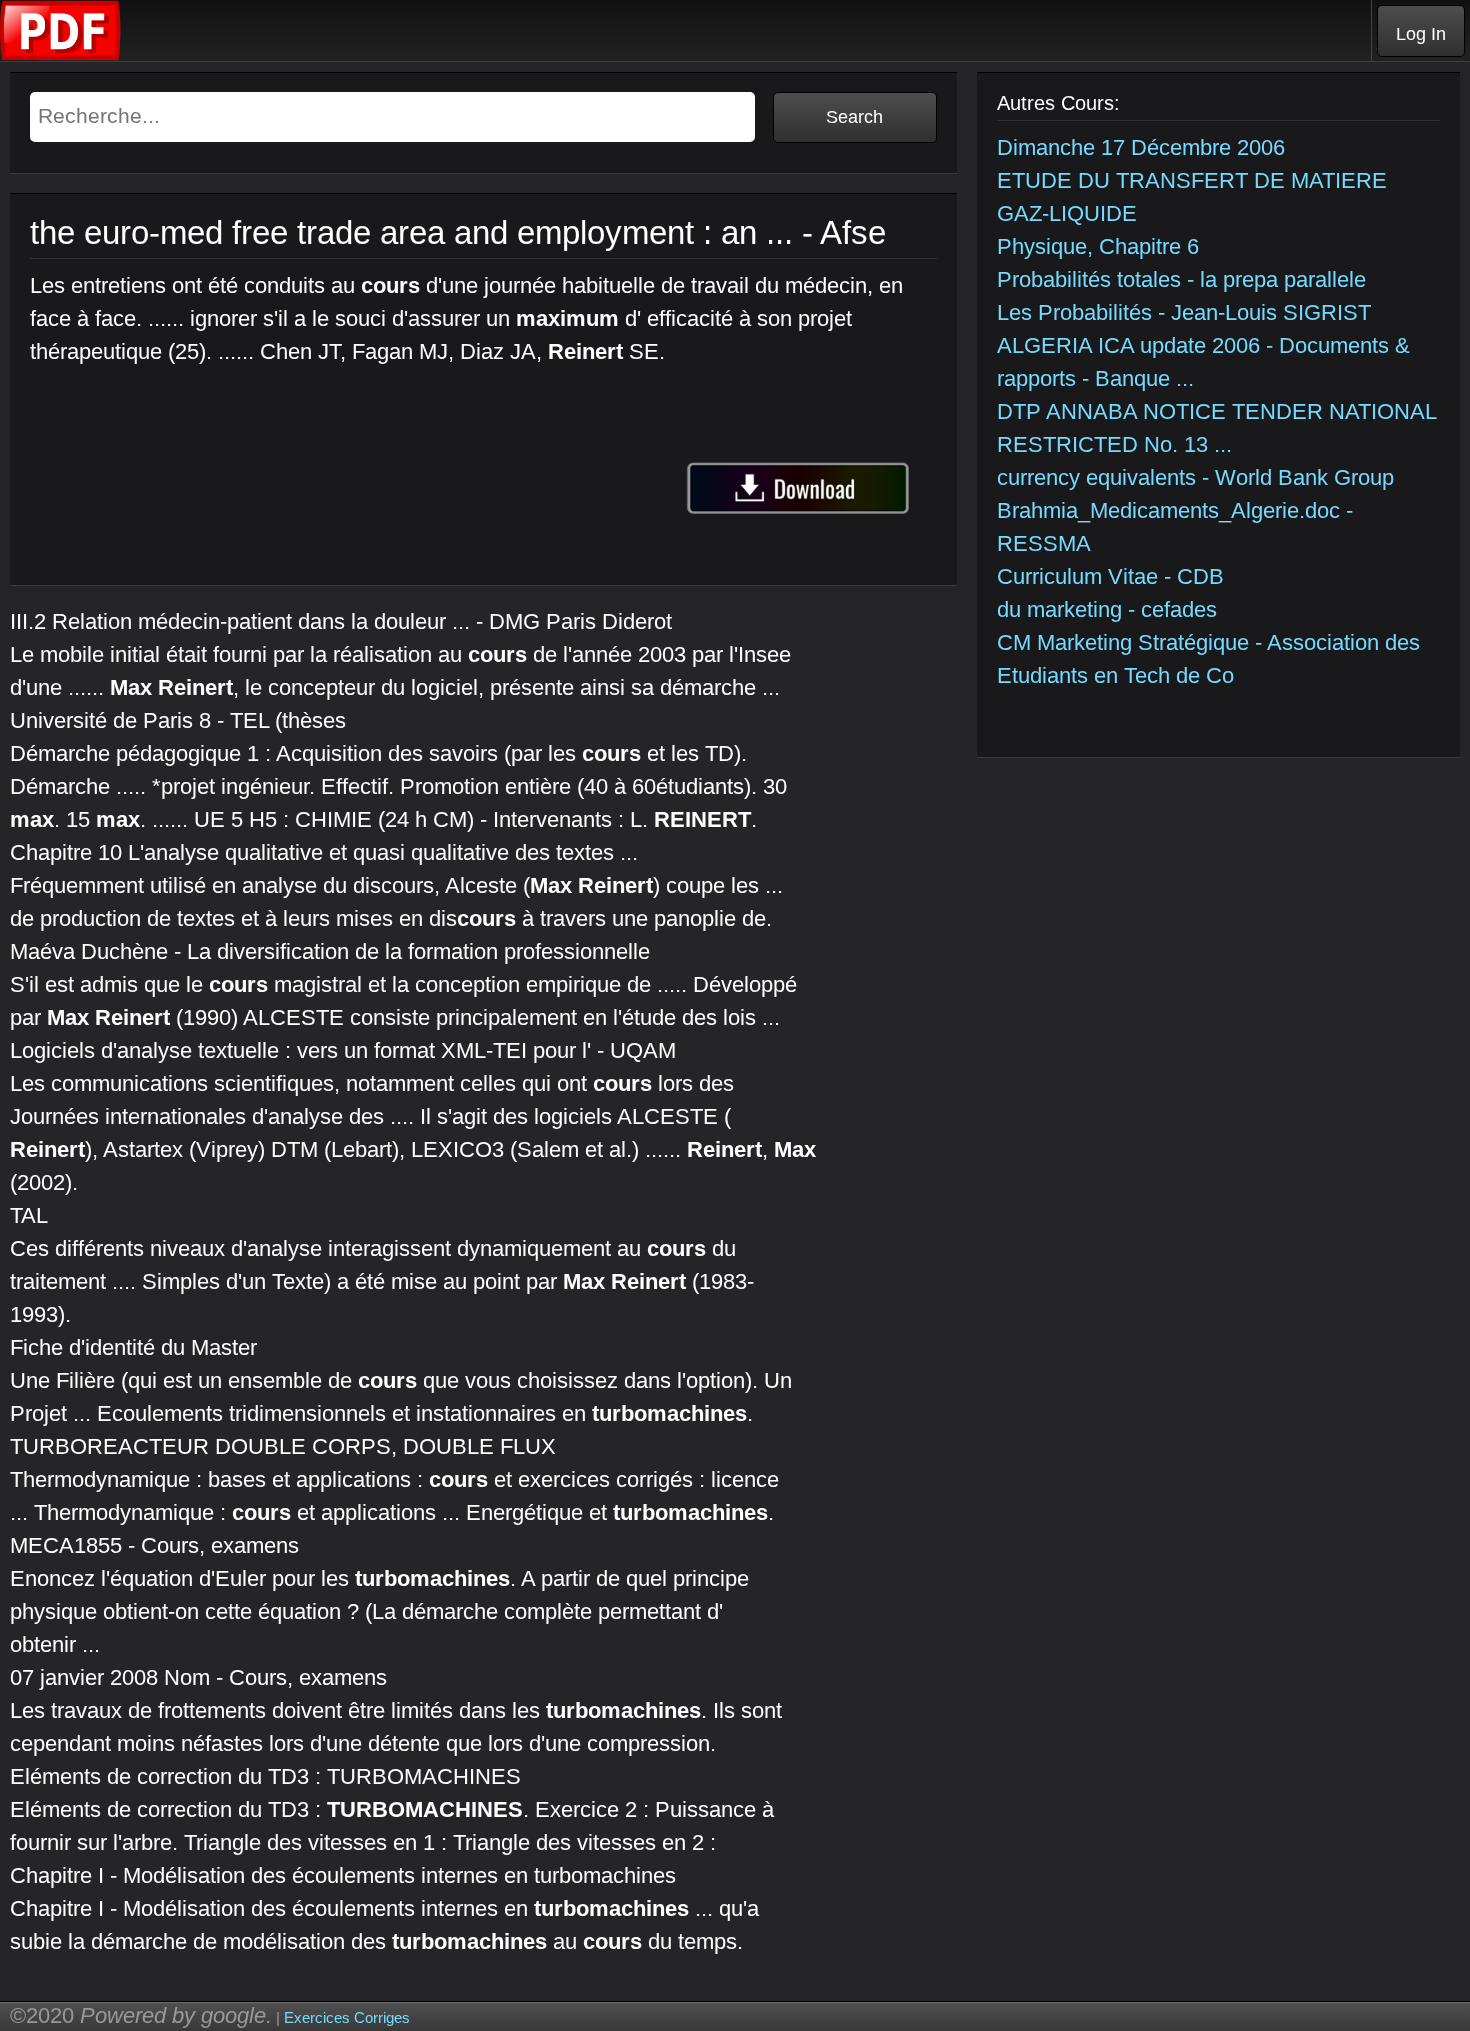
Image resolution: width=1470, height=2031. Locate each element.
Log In (1421, 34)
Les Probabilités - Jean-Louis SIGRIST (1184, 312)
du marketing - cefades (1107, 609)
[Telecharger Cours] (61, 55)
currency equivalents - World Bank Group (1195, 477)
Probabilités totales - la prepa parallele (1181, 279)
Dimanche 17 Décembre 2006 (1141, 147)
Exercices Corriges (347, 2017)
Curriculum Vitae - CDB (1110, 576)
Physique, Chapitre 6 (1098, 246)
